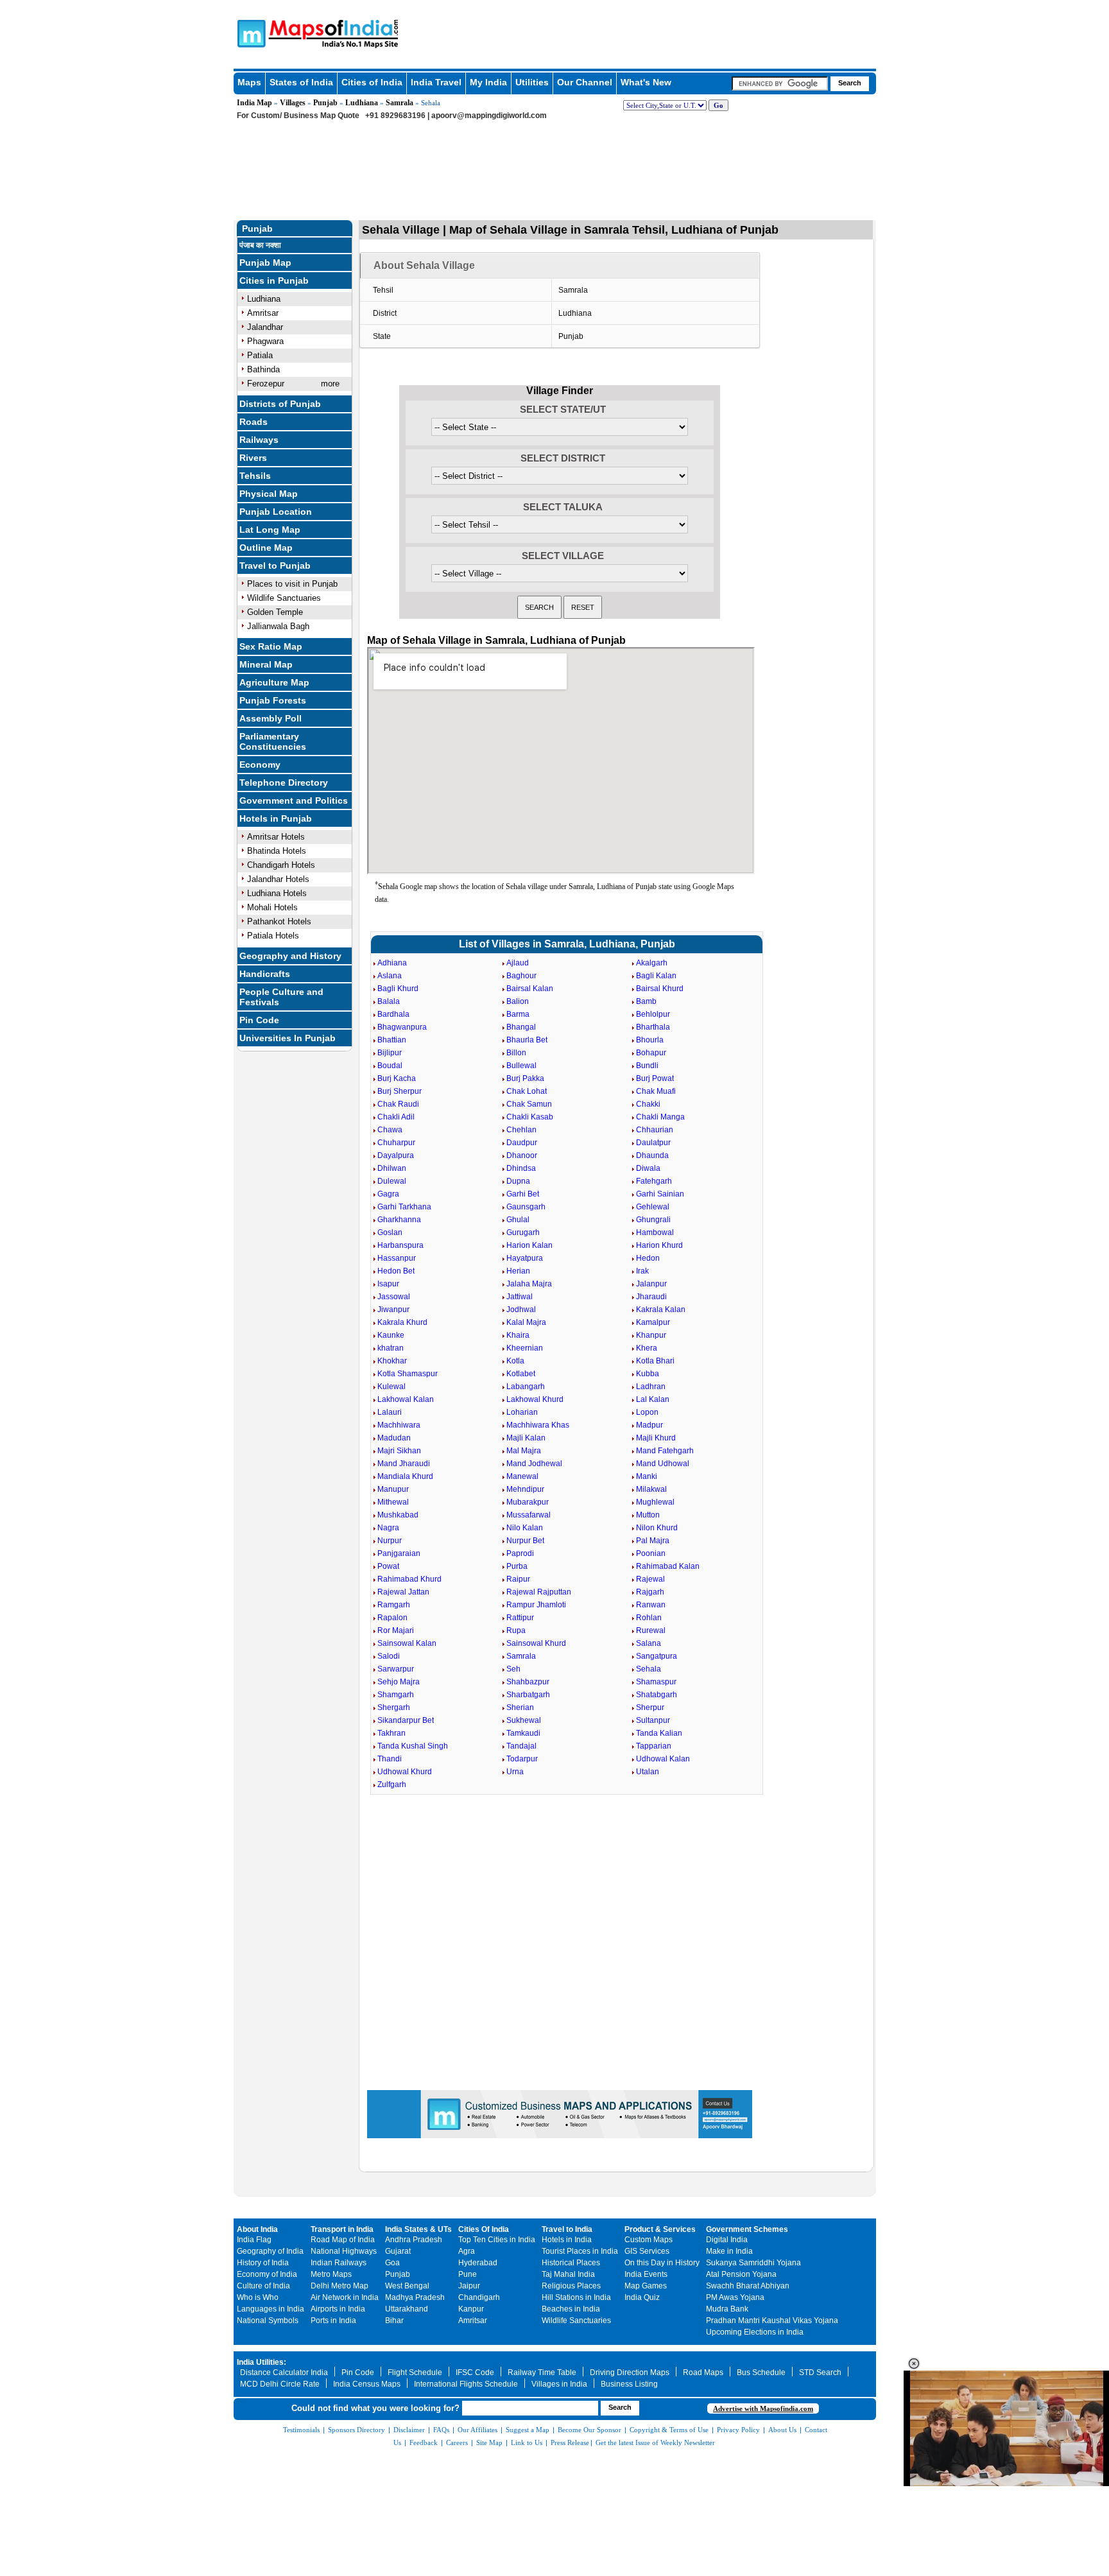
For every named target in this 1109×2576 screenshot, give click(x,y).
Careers (457, 2442)
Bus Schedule (761, 2373)
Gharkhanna (399, 1220)
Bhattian (392, 1040)
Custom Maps (649, 2240)
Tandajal (521, 1746)
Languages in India (271, 2309)
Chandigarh (479, 2297)
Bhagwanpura (402, 1027)
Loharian (522, 1412)
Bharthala (653, 1027)
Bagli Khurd (398, 989)
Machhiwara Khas (538, 1425)
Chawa (390, 1130)
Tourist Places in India (580, 2251)
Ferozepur (266, 384)
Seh (513, 1669)
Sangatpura (657, 1656)
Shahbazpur (528, 1682)
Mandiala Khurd (405, 1476)
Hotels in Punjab (276, 818)
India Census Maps (367, 2384)
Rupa (516, 1630)
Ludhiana (362, 103)
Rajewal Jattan (403, 1592)
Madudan (394, 1438)
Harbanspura (400, 1245)
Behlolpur (653, 1014)
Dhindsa (521, 1168)
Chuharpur (396, 1143)
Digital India (727, 2240)
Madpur (649, 1425)
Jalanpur (651, 1284)
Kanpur (471, 2309)
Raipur (518, 1579)
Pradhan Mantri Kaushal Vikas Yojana (772, 2321)
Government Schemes (747, 2229)
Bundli (647, 1066)
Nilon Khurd (657, 1528)
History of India (263, 2263)
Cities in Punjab (274, 281)
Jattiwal (520, 1297)
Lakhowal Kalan (406, 1399)
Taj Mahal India (568, 2274)
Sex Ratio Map (271, 646)
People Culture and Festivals (281, 997)
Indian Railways (339, 2263)
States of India (301, 82)
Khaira (518, 1335)
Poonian (651, 1553)
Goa (392, 2263)
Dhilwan (392, 1168)
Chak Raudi (398, 1104)
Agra (467, 2251)
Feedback (424, 2442)
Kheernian (525, 1348)
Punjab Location (276, 512)
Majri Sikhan (399, 1451)
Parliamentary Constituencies (273, 741)
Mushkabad (398, 1515)
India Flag (254, 2240)
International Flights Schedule (466, 2384)
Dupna (518, 1181)
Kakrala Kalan (661, 1310)
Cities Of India (484, 2229)
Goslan (390, 1232)
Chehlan (521, 1130)
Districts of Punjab (280, 404)
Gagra (388, 1194)
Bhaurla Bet (527, 1040)
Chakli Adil (396, 1117)
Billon (516, 1053)
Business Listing (629, 2384)
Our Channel (585, 82)
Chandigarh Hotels (281, 865)
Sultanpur (653, 1720)
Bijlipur (390, 1053)
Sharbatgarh (528, 1695)
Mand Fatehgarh (665, 1451)
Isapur (388, 1284)
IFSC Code (475, 2373)
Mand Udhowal (663, 1464)
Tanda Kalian (659, 1733)
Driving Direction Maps (630, 2373)
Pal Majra (653, 1541)
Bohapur (651, 1053)
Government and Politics (294, 800)
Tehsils (255, 476)
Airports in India (338, 2309)
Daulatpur (653, 1143)
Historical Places (571, 2263)
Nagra (388, 1528)
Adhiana (392, 963)
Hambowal (655, 1232)
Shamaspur (656, 1682)
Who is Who (258, 2297)
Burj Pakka (525, 1078)
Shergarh (394, 1707)
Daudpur (522, 1143)
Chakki (648, 1104)
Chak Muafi (656, 1091)
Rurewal (651, 1630)
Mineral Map (266, 664)
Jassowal (394, 1297)
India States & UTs (418, 2229)
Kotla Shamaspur (408, 1374)
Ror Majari (396, 1630)
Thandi (390, 1759)
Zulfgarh (392, 1785)
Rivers (253, 458)
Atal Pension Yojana (741, 2274)
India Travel (436, 82)
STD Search (820, 2373)
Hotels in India (567, 2240)
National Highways (344, 2251)
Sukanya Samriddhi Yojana (753, 2263)
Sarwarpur (396, 1669)
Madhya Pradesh (415, 2297)
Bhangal (521, 1027)
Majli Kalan (526, 1438)
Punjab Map (265, 263)
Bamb (646, 1001)
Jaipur (469, 2286)
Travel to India (567, 2229)
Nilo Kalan (525, 1528)
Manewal (522, 1476)
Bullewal (521, 1066)
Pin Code (259, 1020)
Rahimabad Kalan (668, 1566)
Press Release (570, 2442)
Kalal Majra (526, 1322)
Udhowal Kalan (663, 1759)
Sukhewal (524, 1720)
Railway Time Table (542, 2373)
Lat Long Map (270, 530)
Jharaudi (651, 1297)
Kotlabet (521, 1374)
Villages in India (559, 2384)
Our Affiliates (477, 2430)
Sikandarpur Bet (406, 1720)
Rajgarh (650, 1592)
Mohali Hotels (272, 907)
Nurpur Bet (525, 1541)
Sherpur (650, 1707)
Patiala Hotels (273, 936)
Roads (254, 422)
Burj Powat (655, 1078)
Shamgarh (396, 1695)
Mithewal (393, 1502)
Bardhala (393, 1014)
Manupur (393, 1489)
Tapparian (654, 1746)
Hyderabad (478, 2263)
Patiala (260, 355)
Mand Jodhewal (534, 1464)
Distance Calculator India (284, 2373)
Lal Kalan (653, 1399)
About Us (782, 2430)
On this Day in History (662, 2263)
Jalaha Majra (529, 1284)
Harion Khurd (659, 1245)
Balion (518, 1001)
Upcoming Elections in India (755, 2332)
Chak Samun (529, 1104)
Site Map (489, 2442)
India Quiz (642, 2297)
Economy (260, 765)
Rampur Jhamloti (536, 1605)
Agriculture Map (274, 682)
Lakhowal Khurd (535, 1399)
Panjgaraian (399, 1553)
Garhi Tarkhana (404, 1207)
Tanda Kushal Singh (413, 1746)
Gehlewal (653, 1207)
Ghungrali (653, 1220)
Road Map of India (343, 2240)
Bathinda (263, 369)
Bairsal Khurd (660, 989)
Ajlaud (518, 963)
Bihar (394, 2321)
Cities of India (372, 82)
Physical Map (269, 494)
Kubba (648, 1374)
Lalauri (390, 1412)
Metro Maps (331, 2274)
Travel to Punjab (275, 566)
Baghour (521, 976)
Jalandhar (265, 327)
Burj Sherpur (400, 1091)
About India (257, 2229)
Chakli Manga (660, 1117)
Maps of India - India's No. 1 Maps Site (250, 33)
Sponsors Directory (357, 2430)
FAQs (441, 2430)
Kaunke (391, 1335)
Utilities (532, 82)
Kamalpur (653, 1322)
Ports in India (333, 2321)
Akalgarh (652, 963)
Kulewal (391, 1387)
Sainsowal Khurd (536, 1643)
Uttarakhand (407, 2309)
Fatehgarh (654, 1181)
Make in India (729, 2251)
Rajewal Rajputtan (539, 1592)
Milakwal (651, 1489)
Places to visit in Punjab (292, 584)
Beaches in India (571, 2309)
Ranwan (651, 1605)
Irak (642, 1271)
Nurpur (390, 1541)
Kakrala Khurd (402, 1322)
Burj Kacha (397, 1078)
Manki (647, 1476)
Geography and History (290, 956)
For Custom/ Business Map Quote (298, 116)
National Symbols (268, 2321)
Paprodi (520, 1553)
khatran (391, 1348)
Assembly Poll (271, 718)
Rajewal (650, 1579)
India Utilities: (262, 2362)
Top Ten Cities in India (497, 2240)
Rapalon (392, 1618)
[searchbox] (780, 83)
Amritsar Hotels (276, 837)
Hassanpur (397, 1258)
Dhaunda (652, 1155)
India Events (646, 2274)
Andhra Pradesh (414, 2240)
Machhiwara (399, 1425)
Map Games (646, 2286)
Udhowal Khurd (405, 1772)
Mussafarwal (529, 1515)
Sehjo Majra (399, 1682)
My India (488, 82)
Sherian (520, 1707)
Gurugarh (523, 1232)
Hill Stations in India (576, 2297)
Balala (389, 1001)
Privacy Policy (738, 2430)
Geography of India (270, 2251)
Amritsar (263, 313)
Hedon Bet (396, 1271)
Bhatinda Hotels (277, 851)
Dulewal (392, 1181)
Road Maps (703, 2373)
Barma (518, 1014)
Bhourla (650, 1040)
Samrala (400, 103)
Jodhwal (521, 1310)
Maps (249, 82)
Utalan (648, 1772)
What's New (646, 82)
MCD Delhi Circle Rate (280, 2384)
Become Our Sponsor (589, 2430)
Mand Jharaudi (404, 1464)
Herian (518, 1271)
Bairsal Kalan (530, 989)
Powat (388, 1566)
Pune (468, 2274)
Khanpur (651, 1335)
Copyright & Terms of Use (669, 2430)
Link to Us (527, 2442)
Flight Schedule (415, 2373)
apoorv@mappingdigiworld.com (489, 116)
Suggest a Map (528, 2430)
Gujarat (398, 2251)
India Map (254, 103)
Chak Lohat (527, 1091)
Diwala (648, 1168)
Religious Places (571, 2286)
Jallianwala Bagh (278, 626)
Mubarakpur (528, 1502)
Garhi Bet (523, 1194)
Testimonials (301, 2430)
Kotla (515, 1361)
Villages (293, 103)
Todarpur (522, 1759)
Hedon (648, 1258)
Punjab (325, 103)
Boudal (390, 1066)
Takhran (391, 1733)
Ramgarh (394, 1605)
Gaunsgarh (526, 1207)
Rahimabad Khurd (409, 1579)
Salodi (389, 1656)
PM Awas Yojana (735, 2297)
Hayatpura (525, 1258)
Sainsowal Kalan (407, 1643)
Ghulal (518, 1220)
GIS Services (647, 2251)
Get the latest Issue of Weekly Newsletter (655, 2442)
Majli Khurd (656, 1438)
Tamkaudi (523, 1733)
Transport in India (342, 2229)
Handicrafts (265, 974)
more (330, 384)
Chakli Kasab (530, 1117)
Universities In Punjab (288, 1038)
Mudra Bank (727, 2309)
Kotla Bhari (655, 1361)
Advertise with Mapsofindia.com (763, 2408)
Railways (259, 440)
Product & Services (660, 2229)
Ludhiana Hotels (277, 893)
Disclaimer (409, 2430)
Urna (515, 1772)
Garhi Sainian (660, 1194)
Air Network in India (345, 2297)
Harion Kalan (529, 1245)
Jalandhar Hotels (278, 879)
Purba (517, 1566)
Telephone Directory (284, 782)
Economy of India (267, 2274)
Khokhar (392, 1361)
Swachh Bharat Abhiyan (748, 2286)
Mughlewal (655, 1502)
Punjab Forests (273, 700)
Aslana (390, 976)
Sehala (649, 1669)
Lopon (647, 1412)
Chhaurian (655, 1130)
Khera (647, 1348)
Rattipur (520, 1618)
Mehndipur (525, 1489)
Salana (649, 1643)
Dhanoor (522, 1155)
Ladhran (651, 1387)
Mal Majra (524, 1451)
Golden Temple (275, 612)
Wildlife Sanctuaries (284, 598)
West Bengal (407, 2286)
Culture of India (263, 2286)
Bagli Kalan (656, 976)
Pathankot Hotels (279, 921)
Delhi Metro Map (340, 2286)
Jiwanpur (393, 1310)
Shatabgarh (657, 1695)
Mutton (648, 1515)
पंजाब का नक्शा (260, 245)
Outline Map (266, 548)
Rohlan (649, 1618)
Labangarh (526, 1387)
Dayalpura (396, 1155)
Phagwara (265, 341)
